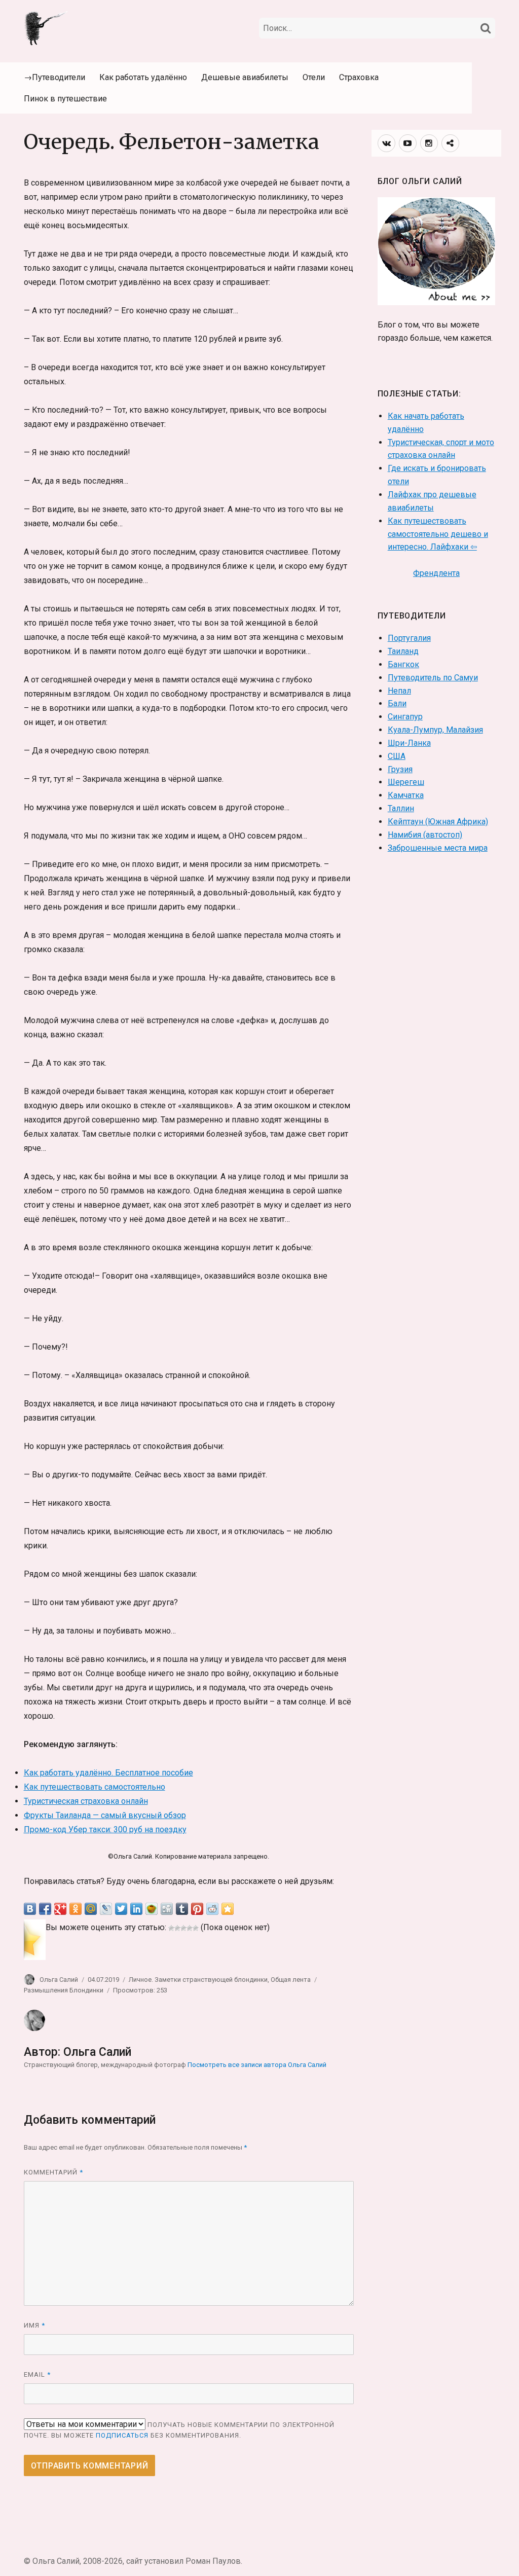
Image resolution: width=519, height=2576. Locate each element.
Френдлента (436, 573)
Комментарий (53, 2172)
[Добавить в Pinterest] (197, 1909)
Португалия (409, 638)
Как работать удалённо (143, 77)
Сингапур (405, 717)
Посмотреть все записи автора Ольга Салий (257, 2065)
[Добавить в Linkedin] (136, 1909)
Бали (397, 703)
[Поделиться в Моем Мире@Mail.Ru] (91, 1909)
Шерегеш (406, 782)
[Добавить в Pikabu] (152, 1909)
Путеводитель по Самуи (433, 678)
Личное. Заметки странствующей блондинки (198, 1980)
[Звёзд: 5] (196, 1928)
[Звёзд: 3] (183, 1928)
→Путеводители (54, 77)
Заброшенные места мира (438, 848)
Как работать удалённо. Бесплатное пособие (108, 1773)
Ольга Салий (59, 1980)
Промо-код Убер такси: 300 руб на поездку (105, 1829)
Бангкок (403, 664)
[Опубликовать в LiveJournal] (106, 1909)
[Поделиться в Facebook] (45, 1909)
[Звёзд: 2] (177, 1928)
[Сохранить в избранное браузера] (228, 1909)
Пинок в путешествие (65, 99)
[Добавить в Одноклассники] (76, 1909)
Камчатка (406, 795)
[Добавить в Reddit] (212, 1909)
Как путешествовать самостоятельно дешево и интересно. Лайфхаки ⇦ (438, 534)
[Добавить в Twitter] (121, 1909)
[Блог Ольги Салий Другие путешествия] (47, 27)
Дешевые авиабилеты (245, 77)
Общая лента (291, 1980)
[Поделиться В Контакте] (30, 1909)
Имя (34, 2325)
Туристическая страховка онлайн (86, 1801)
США (397, 756)
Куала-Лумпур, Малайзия (435, 730)
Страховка (359, 77)
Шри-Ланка (409, 743)
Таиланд (403, 651)
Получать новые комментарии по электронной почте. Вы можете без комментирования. (179, 2430)
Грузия (400, 769)
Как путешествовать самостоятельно (95, 1787)
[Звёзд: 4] (190, 1928)
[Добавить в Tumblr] (182, 1909)
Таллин (401, 808)
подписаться (122, 2435)
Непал (399, 691)
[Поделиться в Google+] (60, 1909)
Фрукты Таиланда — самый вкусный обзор (105, 1815)
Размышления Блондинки (64, 1990)
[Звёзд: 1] (171, 1928)
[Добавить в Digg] (167, 1909)
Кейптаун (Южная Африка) (438, 822)
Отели (314, 77)
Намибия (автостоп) (425, 835)
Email (37, 2374)
